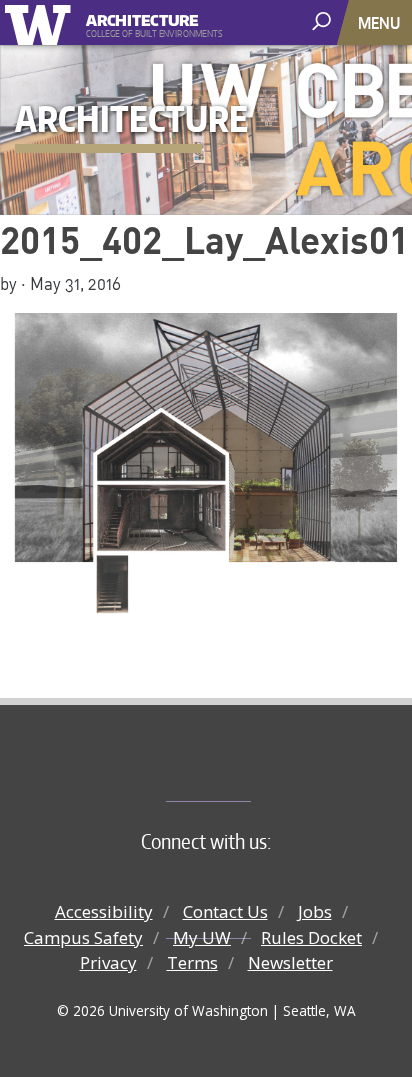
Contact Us (225, 911)
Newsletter (290, 962)
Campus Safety (83, 937)
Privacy (108, 962)
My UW (202, 937)
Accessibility (104, 911)
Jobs (315, 911)
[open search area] (323, 21)
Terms (192, 962)
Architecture (142, 17)
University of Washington (41, 22)
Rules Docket (311, 937)
